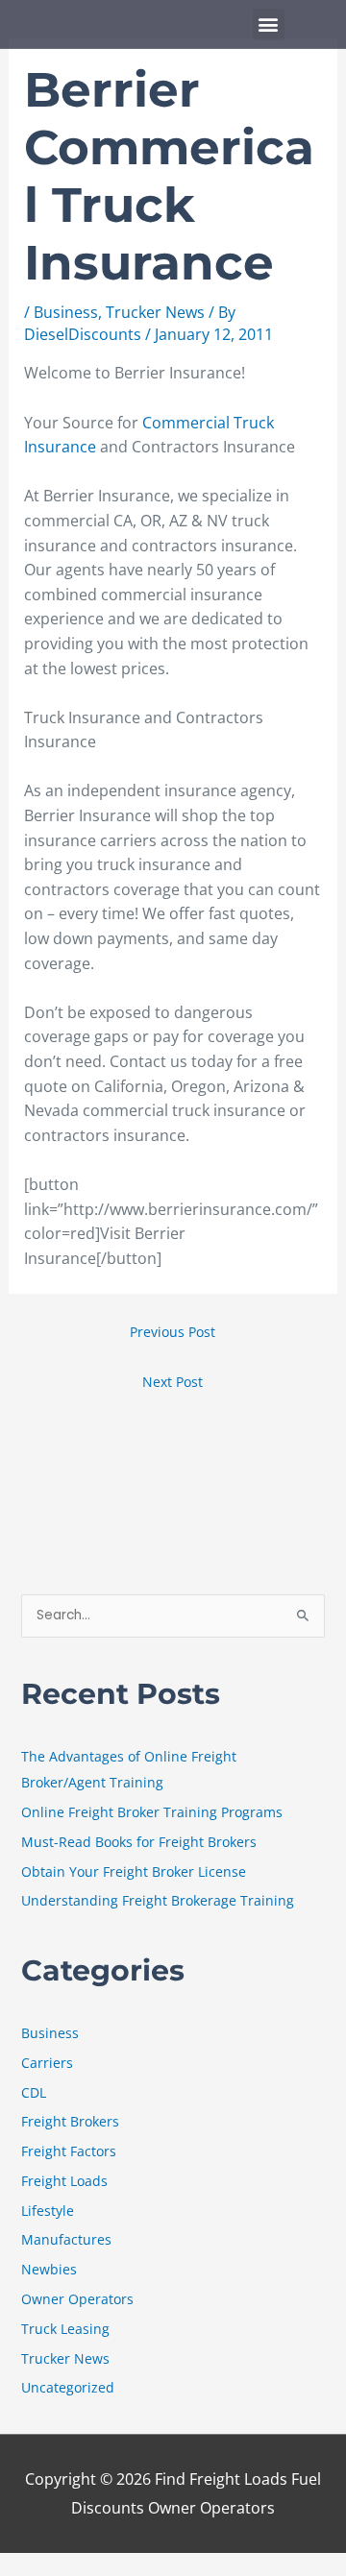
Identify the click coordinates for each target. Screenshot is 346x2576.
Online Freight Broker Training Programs (152, 1812)
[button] (269, 24)
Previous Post (173, 1332)
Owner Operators (77, 2299)
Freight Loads (64, 2181)
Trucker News (155, 312)
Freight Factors (69, 2151)
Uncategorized (68, 2387)
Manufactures (66, 2239)
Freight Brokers (70, 2121)
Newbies (49, 2269)
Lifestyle (48, 2211)
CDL (34, 2092)
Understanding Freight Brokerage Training (158, 1900)
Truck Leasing (65, 2329)
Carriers (47, 2063)
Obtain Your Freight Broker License (134, 1871)
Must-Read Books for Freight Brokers (139, 1842)
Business (66, 312)
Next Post (173, 1382)
